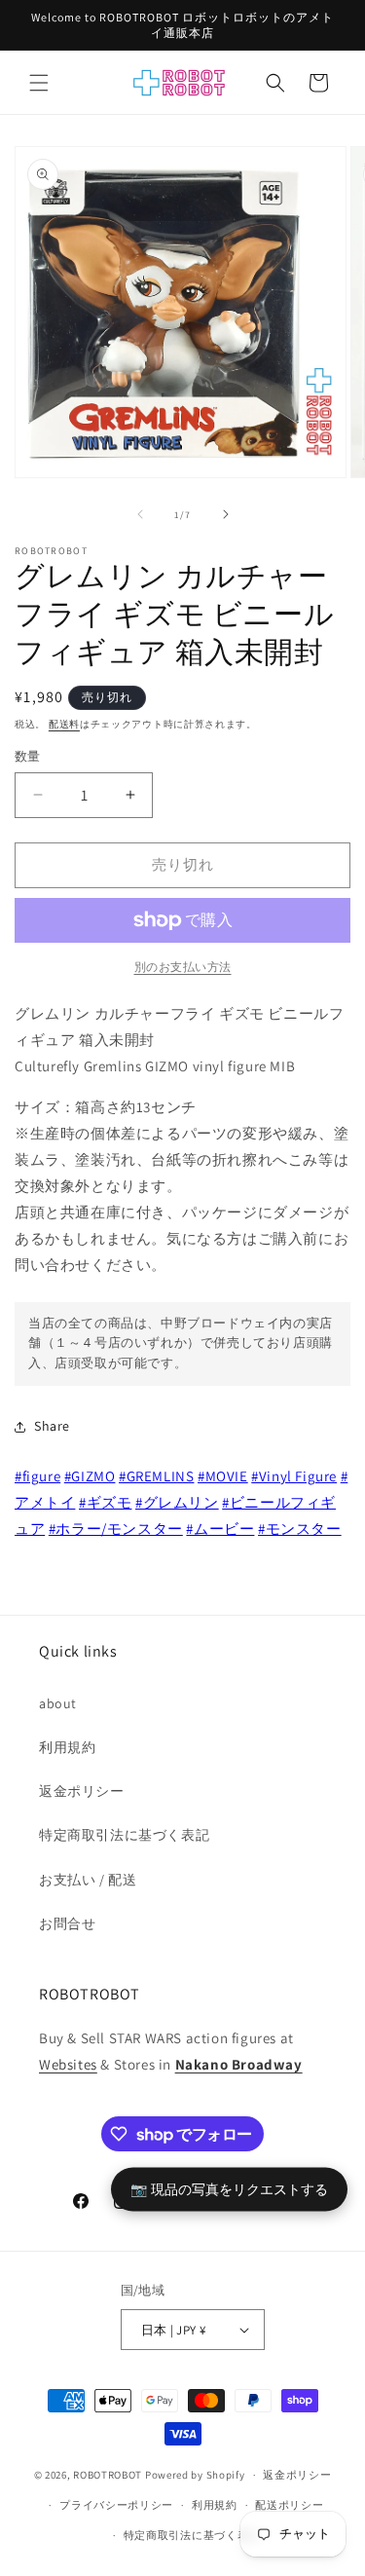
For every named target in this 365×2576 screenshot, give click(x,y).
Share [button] (52, 1426)
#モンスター (300, 1529)
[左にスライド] (140, 514)
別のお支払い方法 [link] (183, 967)
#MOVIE (223, 1476)
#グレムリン (177, 1502)
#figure (37, 1476)
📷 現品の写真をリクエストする (229, 2189)
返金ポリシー (82, 1791)
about (58, 1703)
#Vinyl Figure (294, 1476)
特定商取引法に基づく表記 (124, 1835)
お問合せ (67, 1923)
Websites (68, 2064)
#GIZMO (90, 1476)
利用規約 (67, 1747)
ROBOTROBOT (108, 2475)
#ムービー (220, 1529)
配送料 (64, 724)
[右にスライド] (226, 514)
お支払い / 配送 (88, 1880)
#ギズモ (105, 1502)
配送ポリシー (289, 2505)
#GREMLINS (156, 1476)
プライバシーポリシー (116, 2505)
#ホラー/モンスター (116, 1529)
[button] (39, 83)
